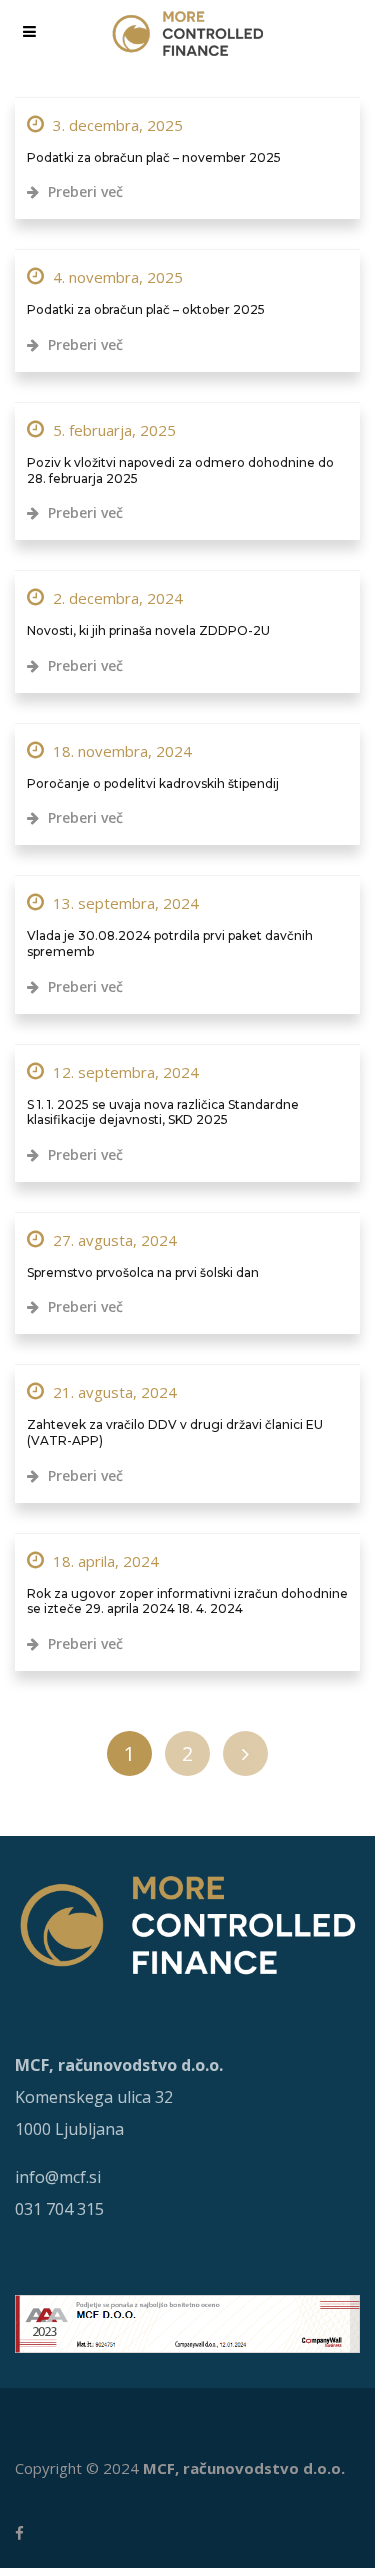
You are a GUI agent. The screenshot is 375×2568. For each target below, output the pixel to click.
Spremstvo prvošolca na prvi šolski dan (143, 1272)
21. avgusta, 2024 (113, 1392)
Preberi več (83, 191)
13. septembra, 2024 (124, 903)
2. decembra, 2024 (116, 598)
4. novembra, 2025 (116, 277)
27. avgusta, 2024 (113, 1240)
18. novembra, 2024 (120, 751)
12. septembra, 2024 (124, 1072)
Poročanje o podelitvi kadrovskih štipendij (153, 783)
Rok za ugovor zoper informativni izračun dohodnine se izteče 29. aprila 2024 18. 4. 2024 (187, 1601)
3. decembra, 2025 (116, 125)
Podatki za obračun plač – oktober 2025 (146, 309)
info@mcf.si (58, 2177)
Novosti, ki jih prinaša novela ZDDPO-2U (148, 630)
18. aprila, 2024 (104, 1561)
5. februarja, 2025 (112, 430)
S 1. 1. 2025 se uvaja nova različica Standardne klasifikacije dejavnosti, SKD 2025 (163, 1112)
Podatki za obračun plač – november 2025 (154, 157)
